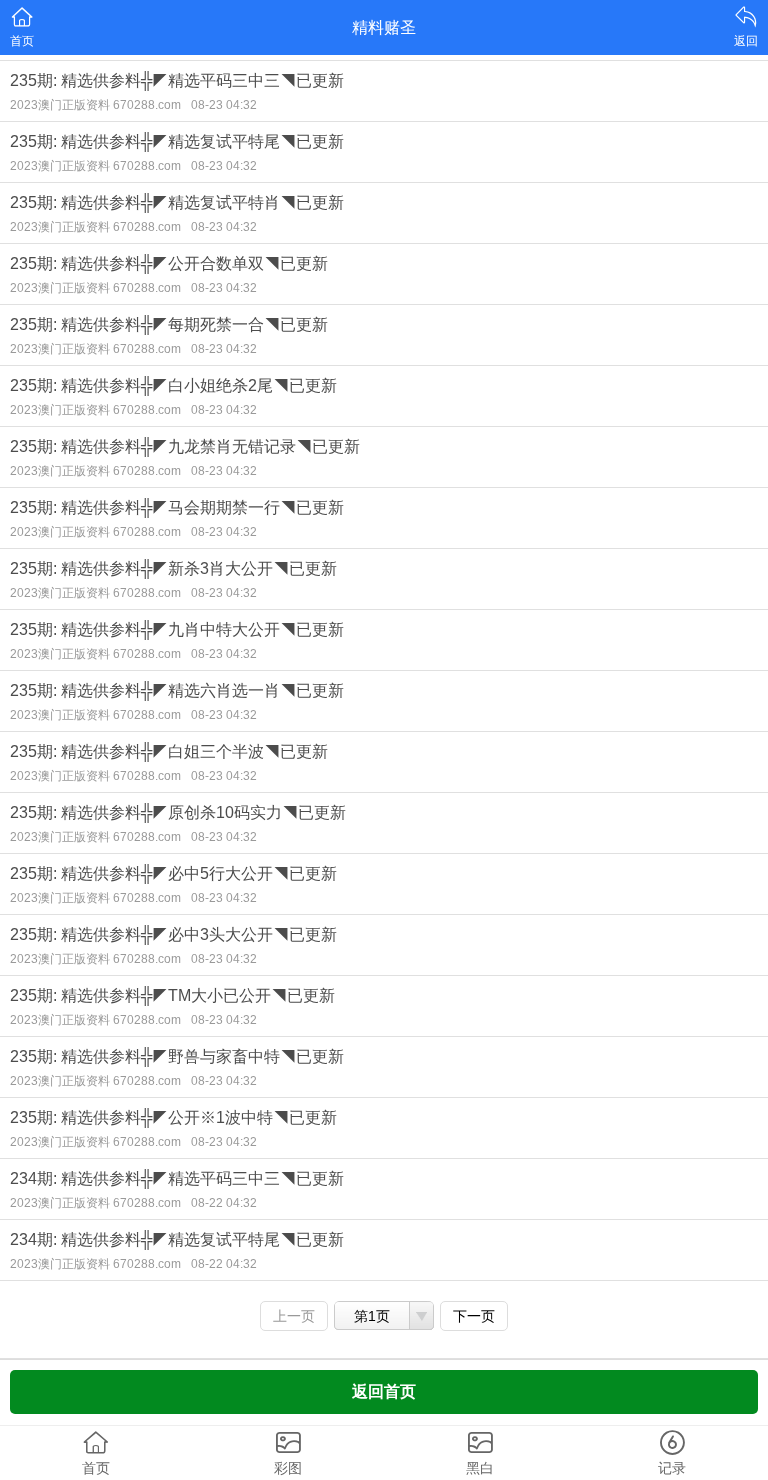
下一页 (474, 1316)
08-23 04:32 (224, 105)
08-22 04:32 (224, 1203)
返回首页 (384, 1391)
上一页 (294, 1316)
